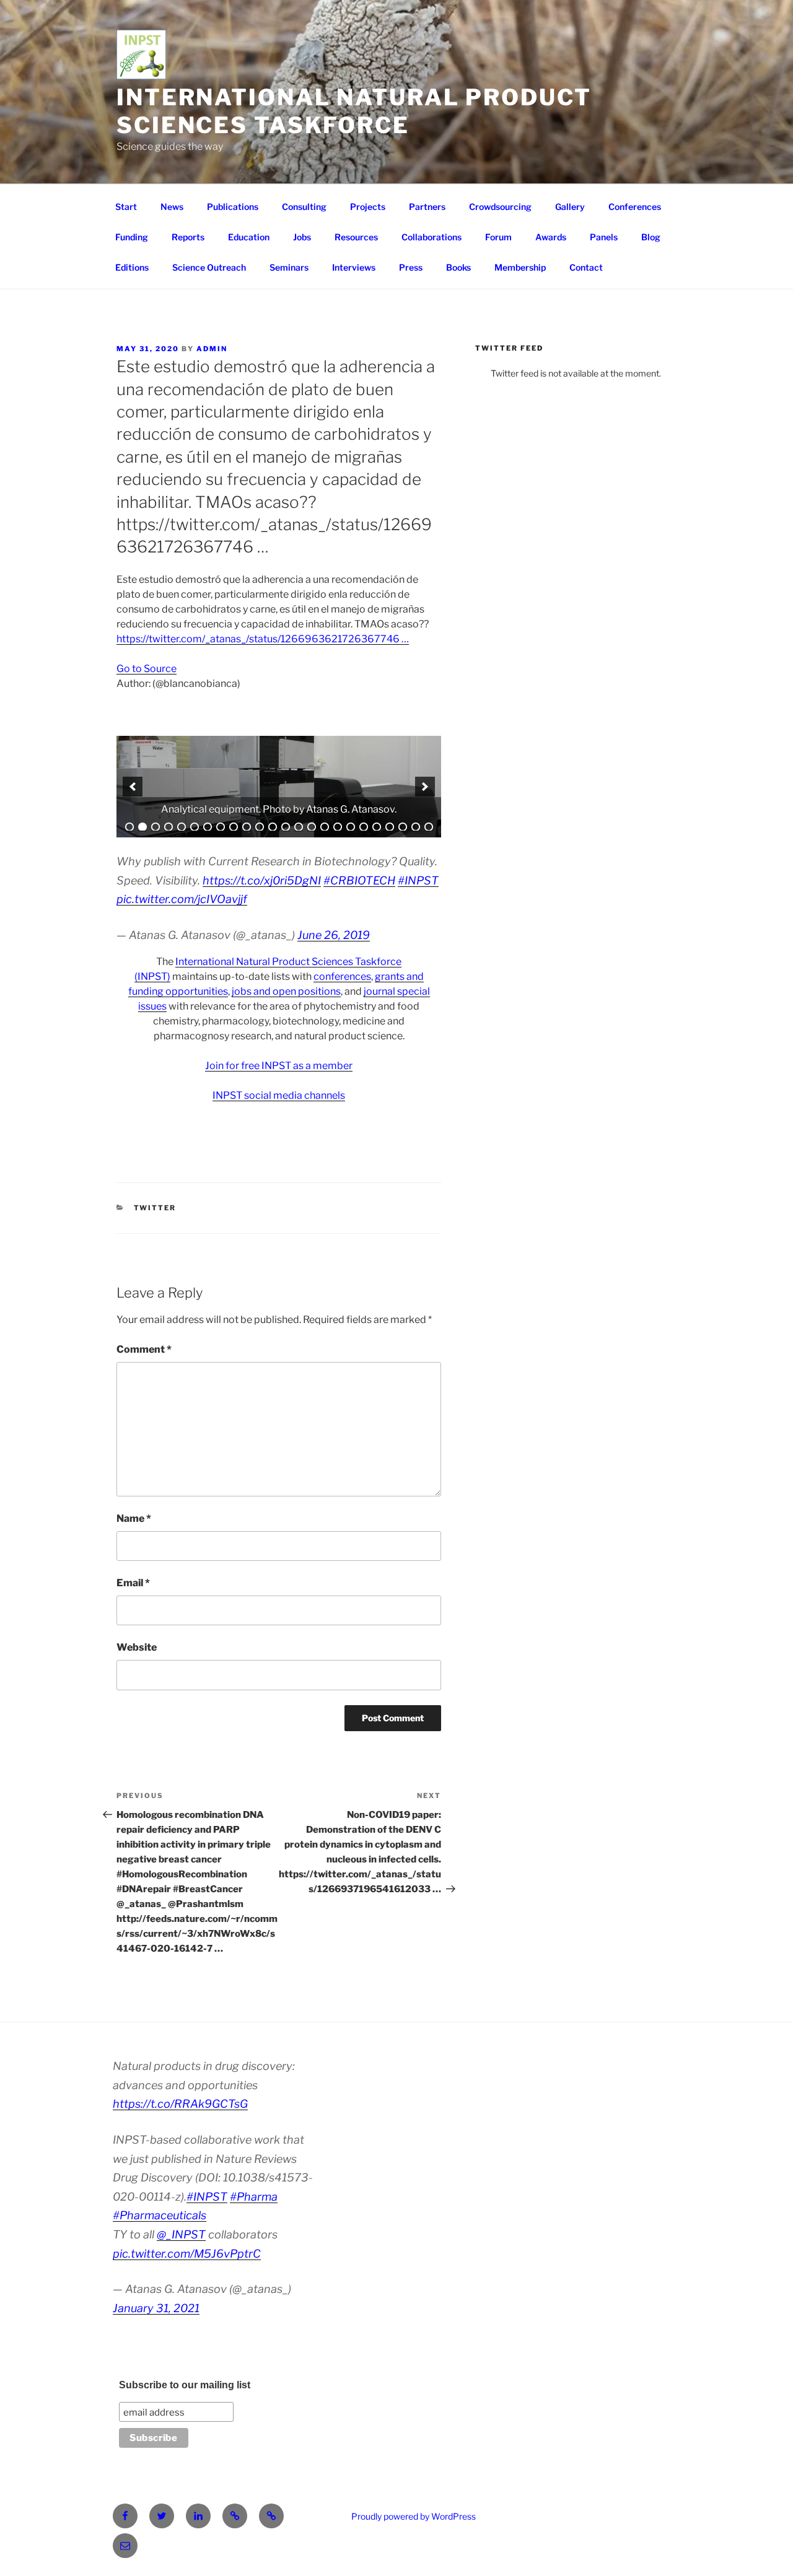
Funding (132, 237)
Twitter (155, 1208)
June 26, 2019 (334, 935)
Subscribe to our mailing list (185, 2385)
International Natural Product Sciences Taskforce (354, 111)
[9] (234, 827)
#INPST (418, 880)
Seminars (289, 267)
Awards (551, 237)
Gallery (570, 207)
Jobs (302, 237)
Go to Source (147, 669)
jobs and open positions (286, 991)
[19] (364, 827)
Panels (604, 237)
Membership (520, 267)
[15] (312, 827)
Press (411, 267)
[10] (247, 827)
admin (212, 349)
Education (249, 237)
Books (458, 267)
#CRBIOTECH (359, 880)
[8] (221, 827)
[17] (338, 827)
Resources (356, 237)
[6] (195, 827)
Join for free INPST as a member (279, 1066)
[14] (299, 827)
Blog (651, 237)
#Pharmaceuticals (160, 2215)
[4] (169, 827)
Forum (498, 237)
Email (133, 1583)
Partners (427, 207)
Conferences (635, 207)
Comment (144, 1349)
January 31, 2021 (156, 2308)
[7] (208, 827)
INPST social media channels (279, 1095)
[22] (403, 827)
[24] (429, 827)
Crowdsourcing (500, 207)
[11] (260, 827)
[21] (390, 827)
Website (137, 1647)
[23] (416, 827)
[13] (286, 827)
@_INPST (181, 2234)
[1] (129, 827)
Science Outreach (209, 267)
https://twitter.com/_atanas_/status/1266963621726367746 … (263, 639)
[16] (325, 827)
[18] (351, 827)
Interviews (354, 267)
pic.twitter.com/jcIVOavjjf (182, 899)
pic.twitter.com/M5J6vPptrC (187, 2254)
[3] (156, 827)
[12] (273, 827)
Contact (586, 267)
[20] (377, 827)
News (172, 207)
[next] (425, 787)
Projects (368, 207)
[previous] (133, 787)
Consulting (304, 207)
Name (134, 1518)
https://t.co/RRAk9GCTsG (180, 2104)
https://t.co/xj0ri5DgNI (262, 880)
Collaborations (432, 237)
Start (126, 207)
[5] (182, 827)
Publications (233, 207)
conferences (342, 976)
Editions (132, 267)
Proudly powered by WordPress (414, 2516)
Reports (188, 237)
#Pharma (254, 2197)
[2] (142, 827)
